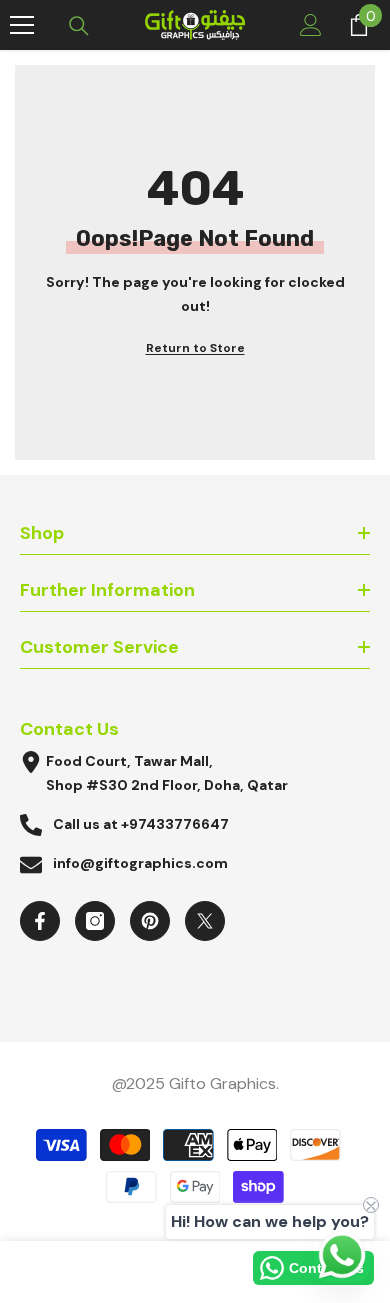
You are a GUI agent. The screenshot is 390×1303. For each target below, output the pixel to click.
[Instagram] (95, 921)
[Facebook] (40, 921)
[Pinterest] (150, 921)
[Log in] (311, 25)
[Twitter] (205, 921)
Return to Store (195, 348)
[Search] (79, 26)
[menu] (22, 25)
